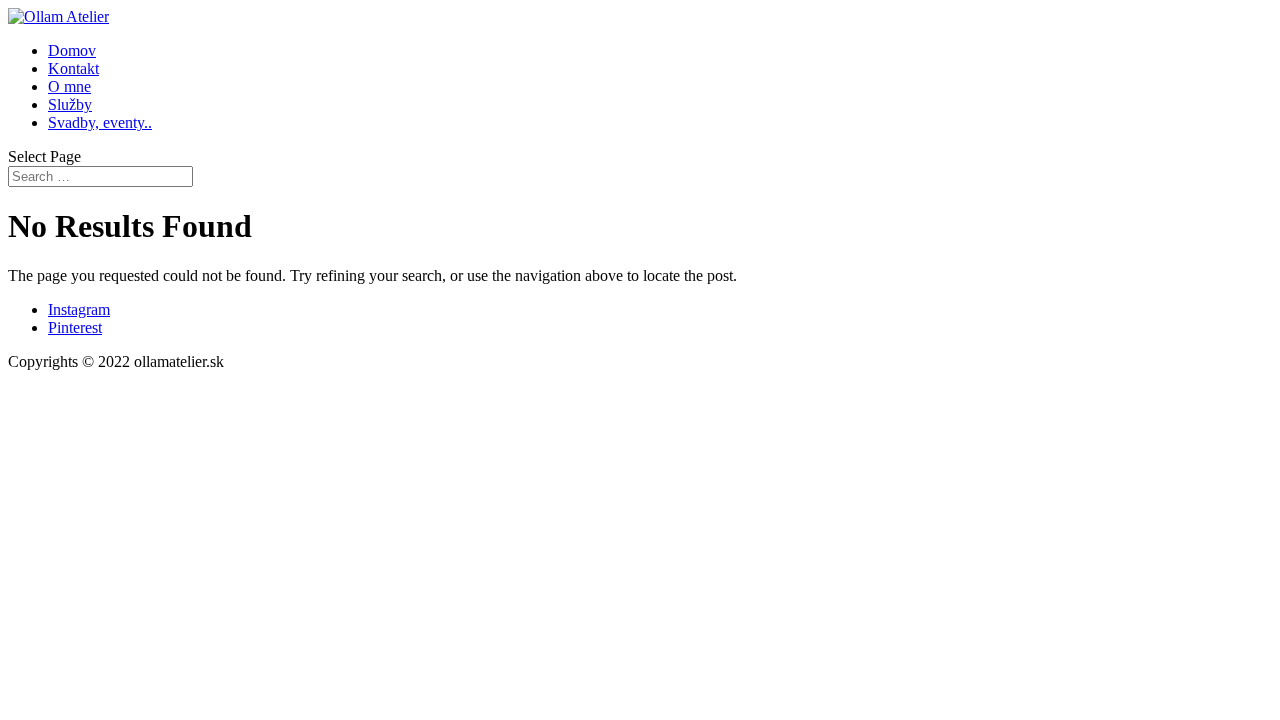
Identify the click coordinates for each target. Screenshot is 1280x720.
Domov (72, 50)
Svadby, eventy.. (100, 122)
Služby (70, 104)
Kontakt (73, 68)
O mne (69, 86)
